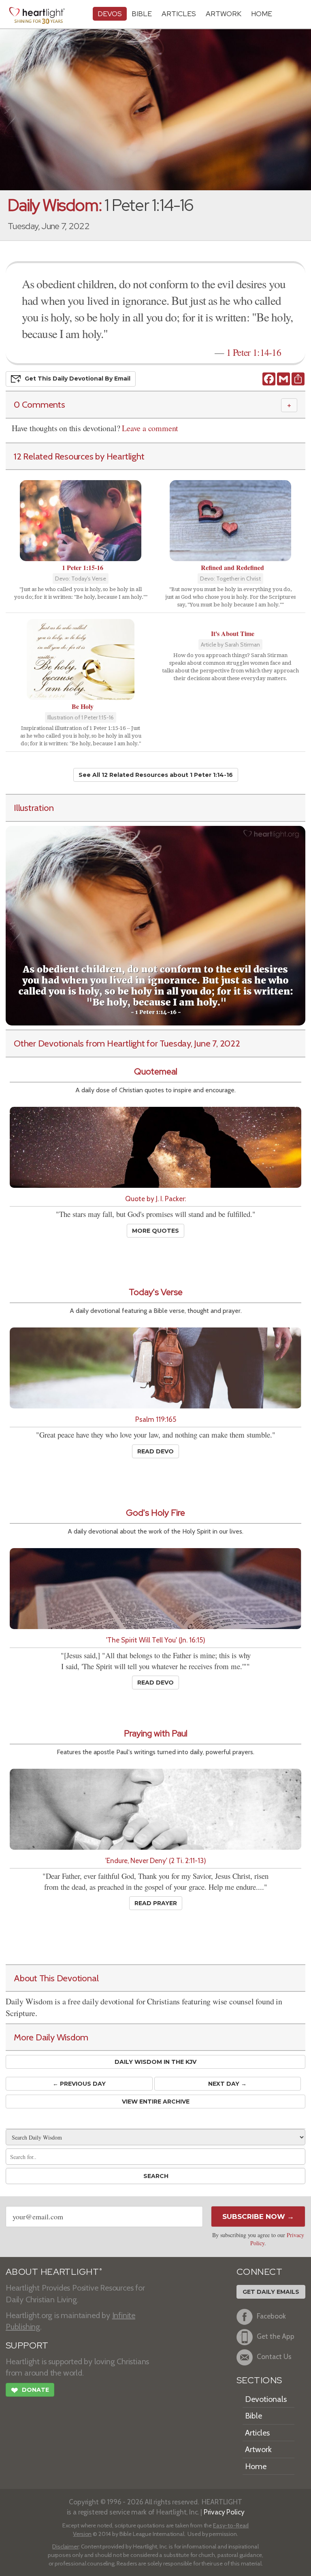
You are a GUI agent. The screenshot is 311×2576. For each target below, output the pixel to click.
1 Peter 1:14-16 (254, 352)
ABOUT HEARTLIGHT (54, 2272)
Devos (110, 14)
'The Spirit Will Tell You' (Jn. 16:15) (156, 1640)
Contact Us (274, 2357)
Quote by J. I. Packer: (155, 1199)
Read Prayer (156, 1903)
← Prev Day (79, 2084)
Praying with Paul (156, 1733)
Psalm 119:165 (156, 1419)
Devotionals (266, 2399)
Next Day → (227, 2084)
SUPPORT (27, 2345)
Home (256, 2466)
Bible (142, 14)
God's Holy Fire (155, 1513)
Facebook (271, 2316)
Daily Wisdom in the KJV (155, 2062)
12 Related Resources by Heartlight (79, 456)
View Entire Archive (156, 2102)
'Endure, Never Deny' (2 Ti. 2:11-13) (156, 1860)
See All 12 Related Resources (156, 775)
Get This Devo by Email (78, 379)
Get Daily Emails (271, 2292)
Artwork (224, 14)
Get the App (276, 2337)
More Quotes (155, 1231)
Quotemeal (156, 1071)
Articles (179, 14)
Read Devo (155, 1451)
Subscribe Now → (258, 2217)
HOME (262, 14)
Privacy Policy (224, 2512)
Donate (30, 2390)
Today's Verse (156, 1292)
